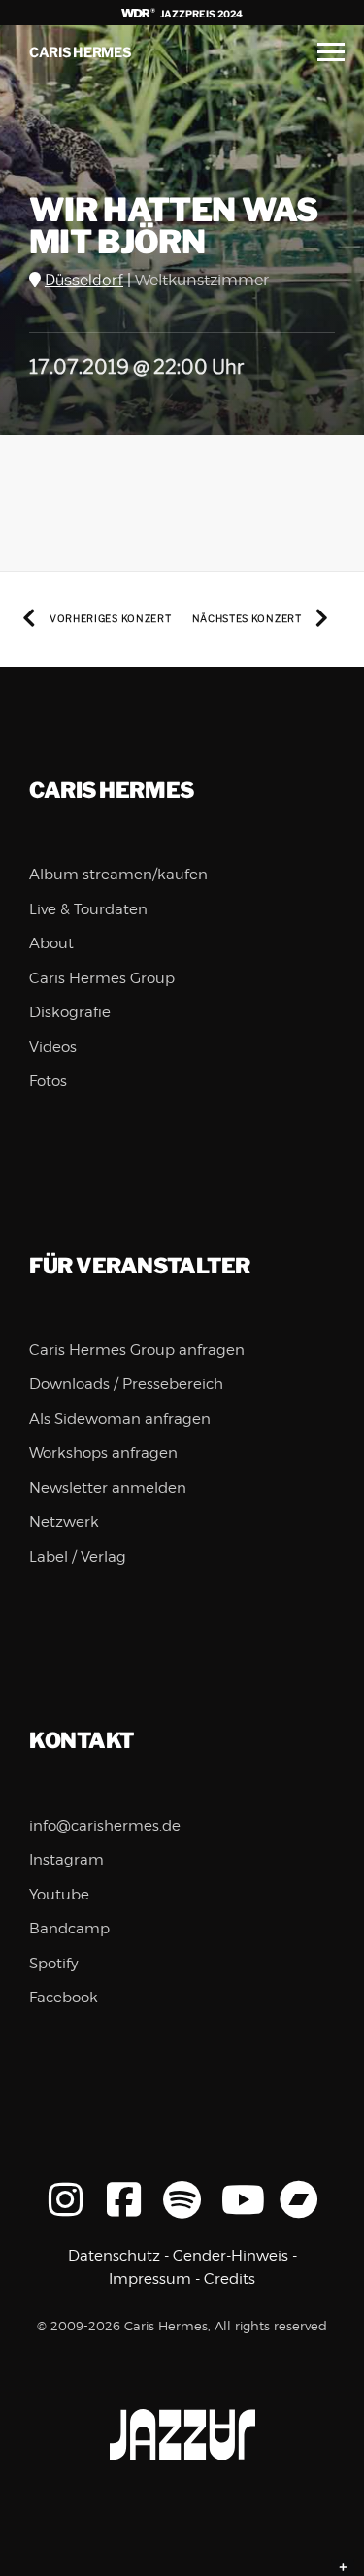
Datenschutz (114, 2256)
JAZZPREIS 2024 (200, 14)
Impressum (150, 2279)
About (51, 943)
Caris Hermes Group (102, 978)
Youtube (59, 1895)
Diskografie (70, 1012)
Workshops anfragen (103, 1453)
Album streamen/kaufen (118, 875)
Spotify (54, 1964)
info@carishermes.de (105, 1826)
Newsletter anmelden (108, 1488)
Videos (53, 1047)
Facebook (64, 1998)
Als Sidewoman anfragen (120, 1419)
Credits (230, 2279)
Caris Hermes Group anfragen (137, 1350)
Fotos (48, 1081)
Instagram (66, 1860)
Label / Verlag (78, 1557)
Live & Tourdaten (88, 909)
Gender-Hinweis (231, 2256)
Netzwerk (64, 1522)
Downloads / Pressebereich (126, 1384)
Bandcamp (69, 1929)
